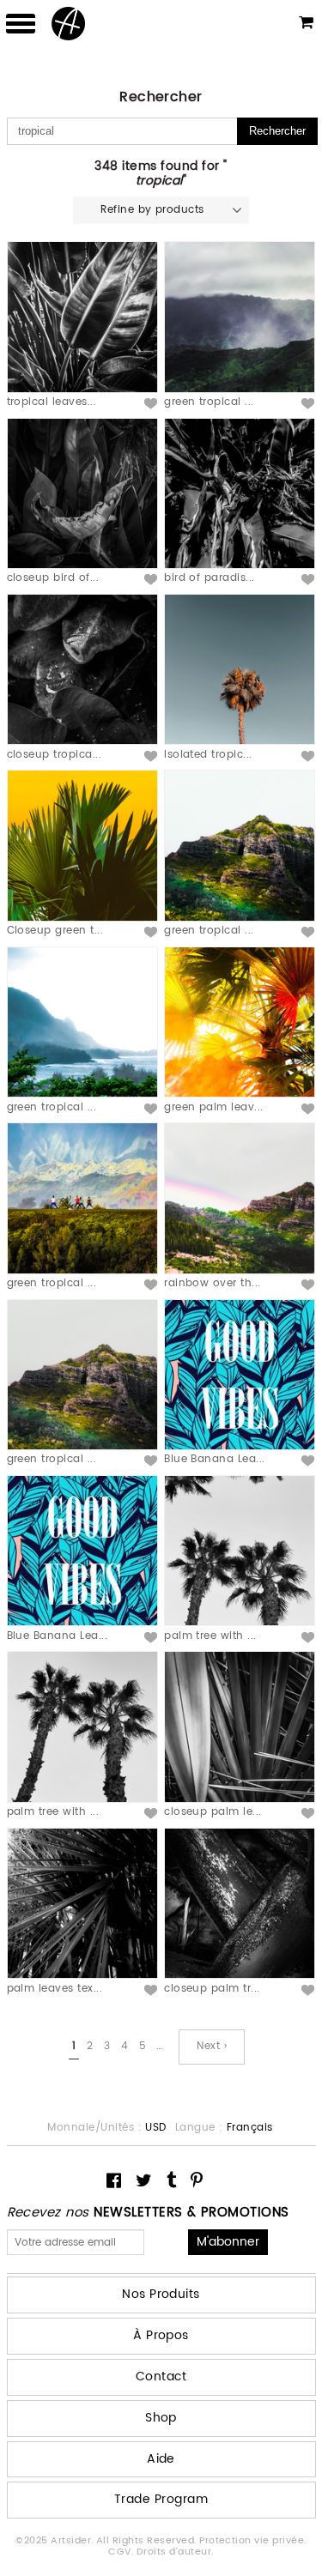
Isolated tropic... (208, 755)
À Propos (161, 2335)
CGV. (122, 2552)
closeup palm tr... (212, 1989)
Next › (212, 2046)
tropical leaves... (52, 402)
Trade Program (161, 2499)
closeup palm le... (213, 1812)
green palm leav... (214, 1107)
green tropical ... (209, 402)
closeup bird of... (53, 578)
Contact (161, 2376)
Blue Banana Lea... (215, 1459)
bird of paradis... (210, 578)
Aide (161, 2459)
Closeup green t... (55, 931)
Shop (161, 2418)
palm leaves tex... (55, 1989)
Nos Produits (161, 2294)
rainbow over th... (213, 1283)
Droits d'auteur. (175, 2552)
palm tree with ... (210, 1636)
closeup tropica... (55, 755)
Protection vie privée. (253, 2541)
